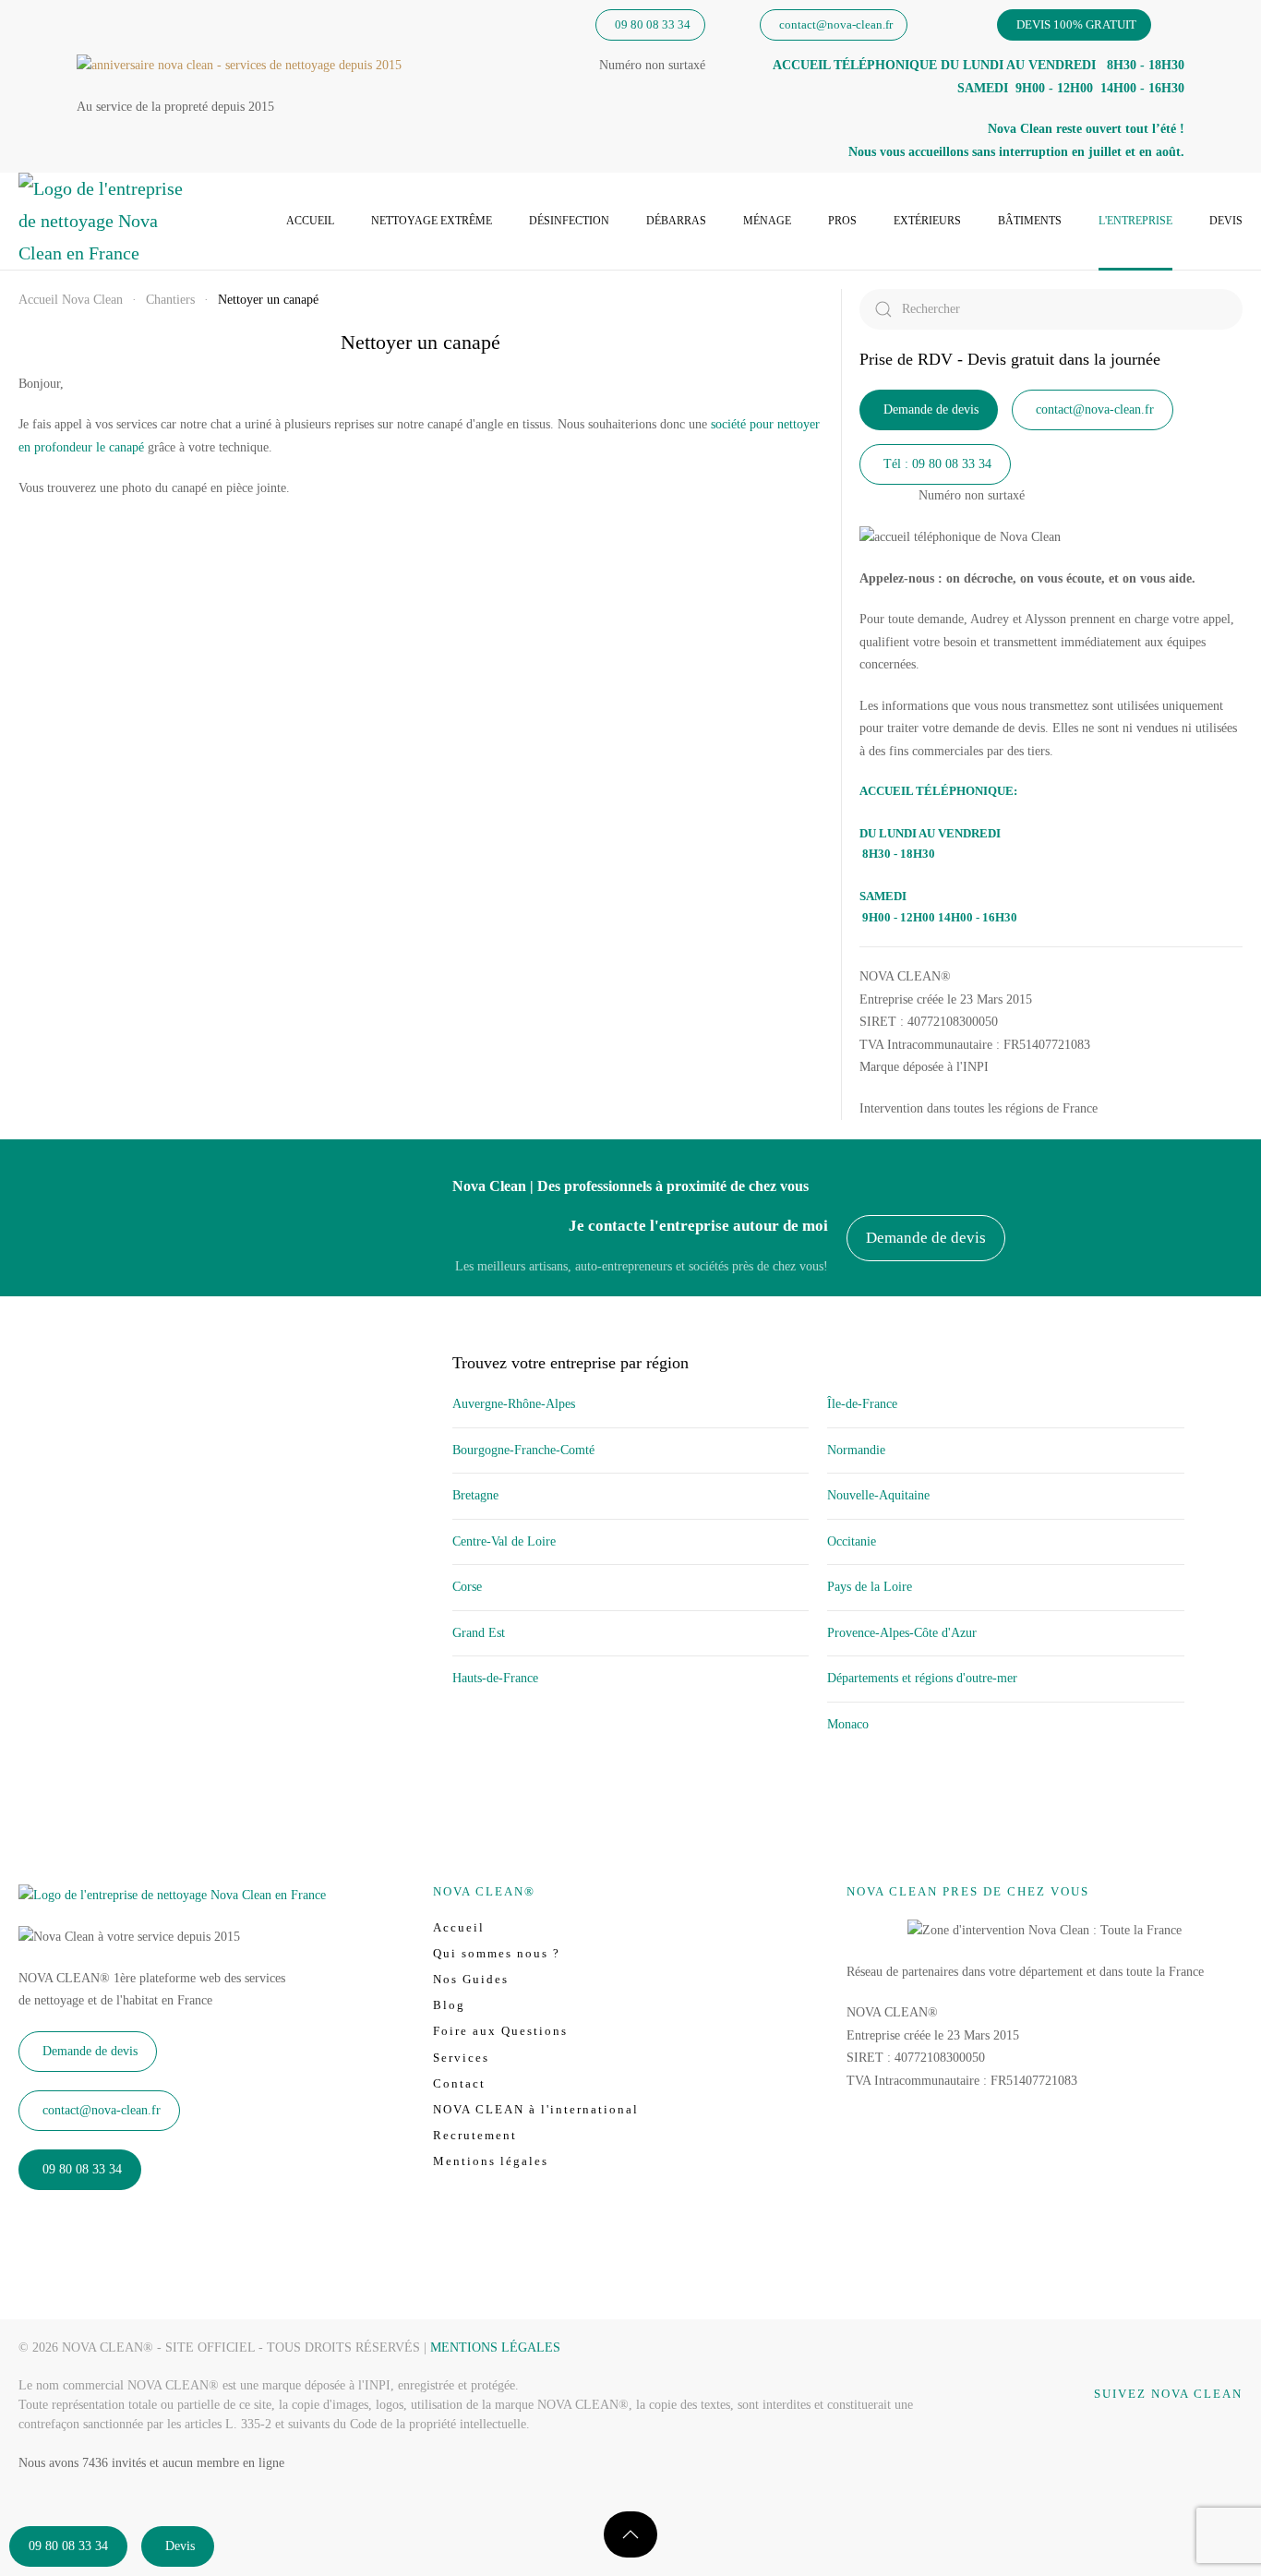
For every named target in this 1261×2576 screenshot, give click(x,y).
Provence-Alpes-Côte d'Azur (902, 1633)
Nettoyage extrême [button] (432, 221)
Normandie (856, 1450)
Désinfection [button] (569, 221)
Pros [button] (842, 221)
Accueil (310, 221)
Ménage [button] (767, 221)
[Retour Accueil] (102, 221)
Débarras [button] (676, 221)
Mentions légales (491, 2161)
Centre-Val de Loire (504, 1541)
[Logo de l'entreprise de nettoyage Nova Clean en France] (172, 1894)
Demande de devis (931, 409)
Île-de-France (862, 1404)
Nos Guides (471, 1979)
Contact (459, 2083)
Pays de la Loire (870, 1587)
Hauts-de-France (495, 1678)
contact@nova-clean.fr (836, 24)
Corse (467, 1587)
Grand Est (479, 1633)
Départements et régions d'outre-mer (922, 1678)
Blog (449, 2005)
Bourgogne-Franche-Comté (523, 1450)
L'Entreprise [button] (1135, 221)
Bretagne (475, 1495)
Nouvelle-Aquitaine (878, 1495)
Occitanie (852, 1541)
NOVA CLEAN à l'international (536, 2109)
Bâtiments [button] (1030, 221)
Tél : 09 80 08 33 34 (937, 464)
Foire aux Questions (500, 2031)
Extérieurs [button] (927, 221)
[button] (630, 2534)
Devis (1226, 221)
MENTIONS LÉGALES (495, 2347)
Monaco (848, 1724)
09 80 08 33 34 (653, 24)
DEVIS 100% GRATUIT (1076, 24)
